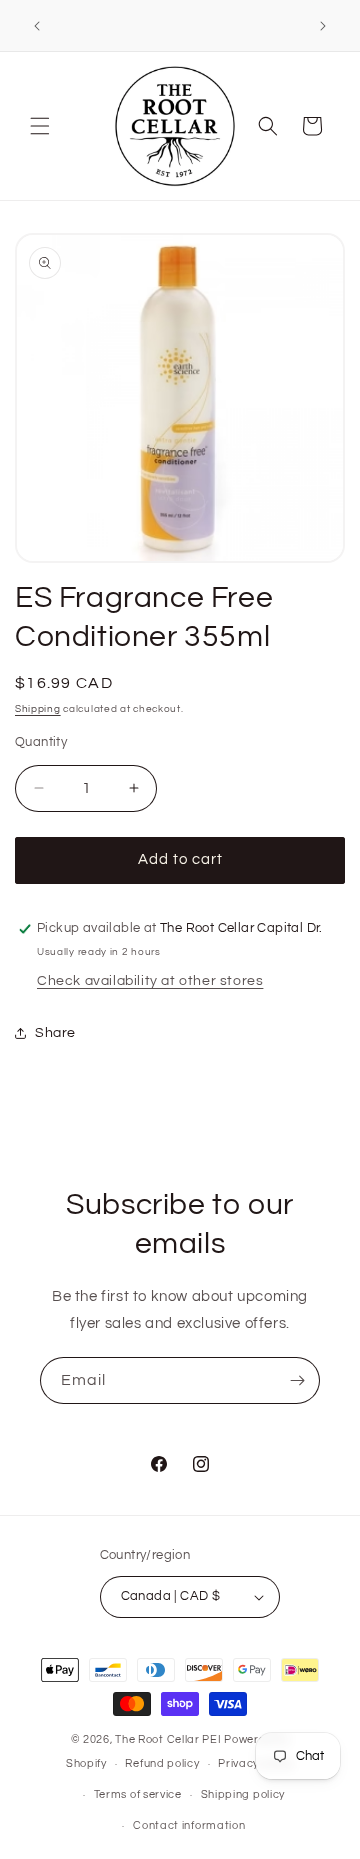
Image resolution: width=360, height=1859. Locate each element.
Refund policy (162, 1763)
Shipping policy (243, 1794)
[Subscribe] (297, 1380)
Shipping (38, 709)
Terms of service (138, 1794)
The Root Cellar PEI (168, 1739)
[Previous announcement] (37, 26)
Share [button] (55, 1033)
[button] (40, 126)
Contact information (189, 1825)
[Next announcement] (323, 26)
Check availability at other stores (150, 981)
